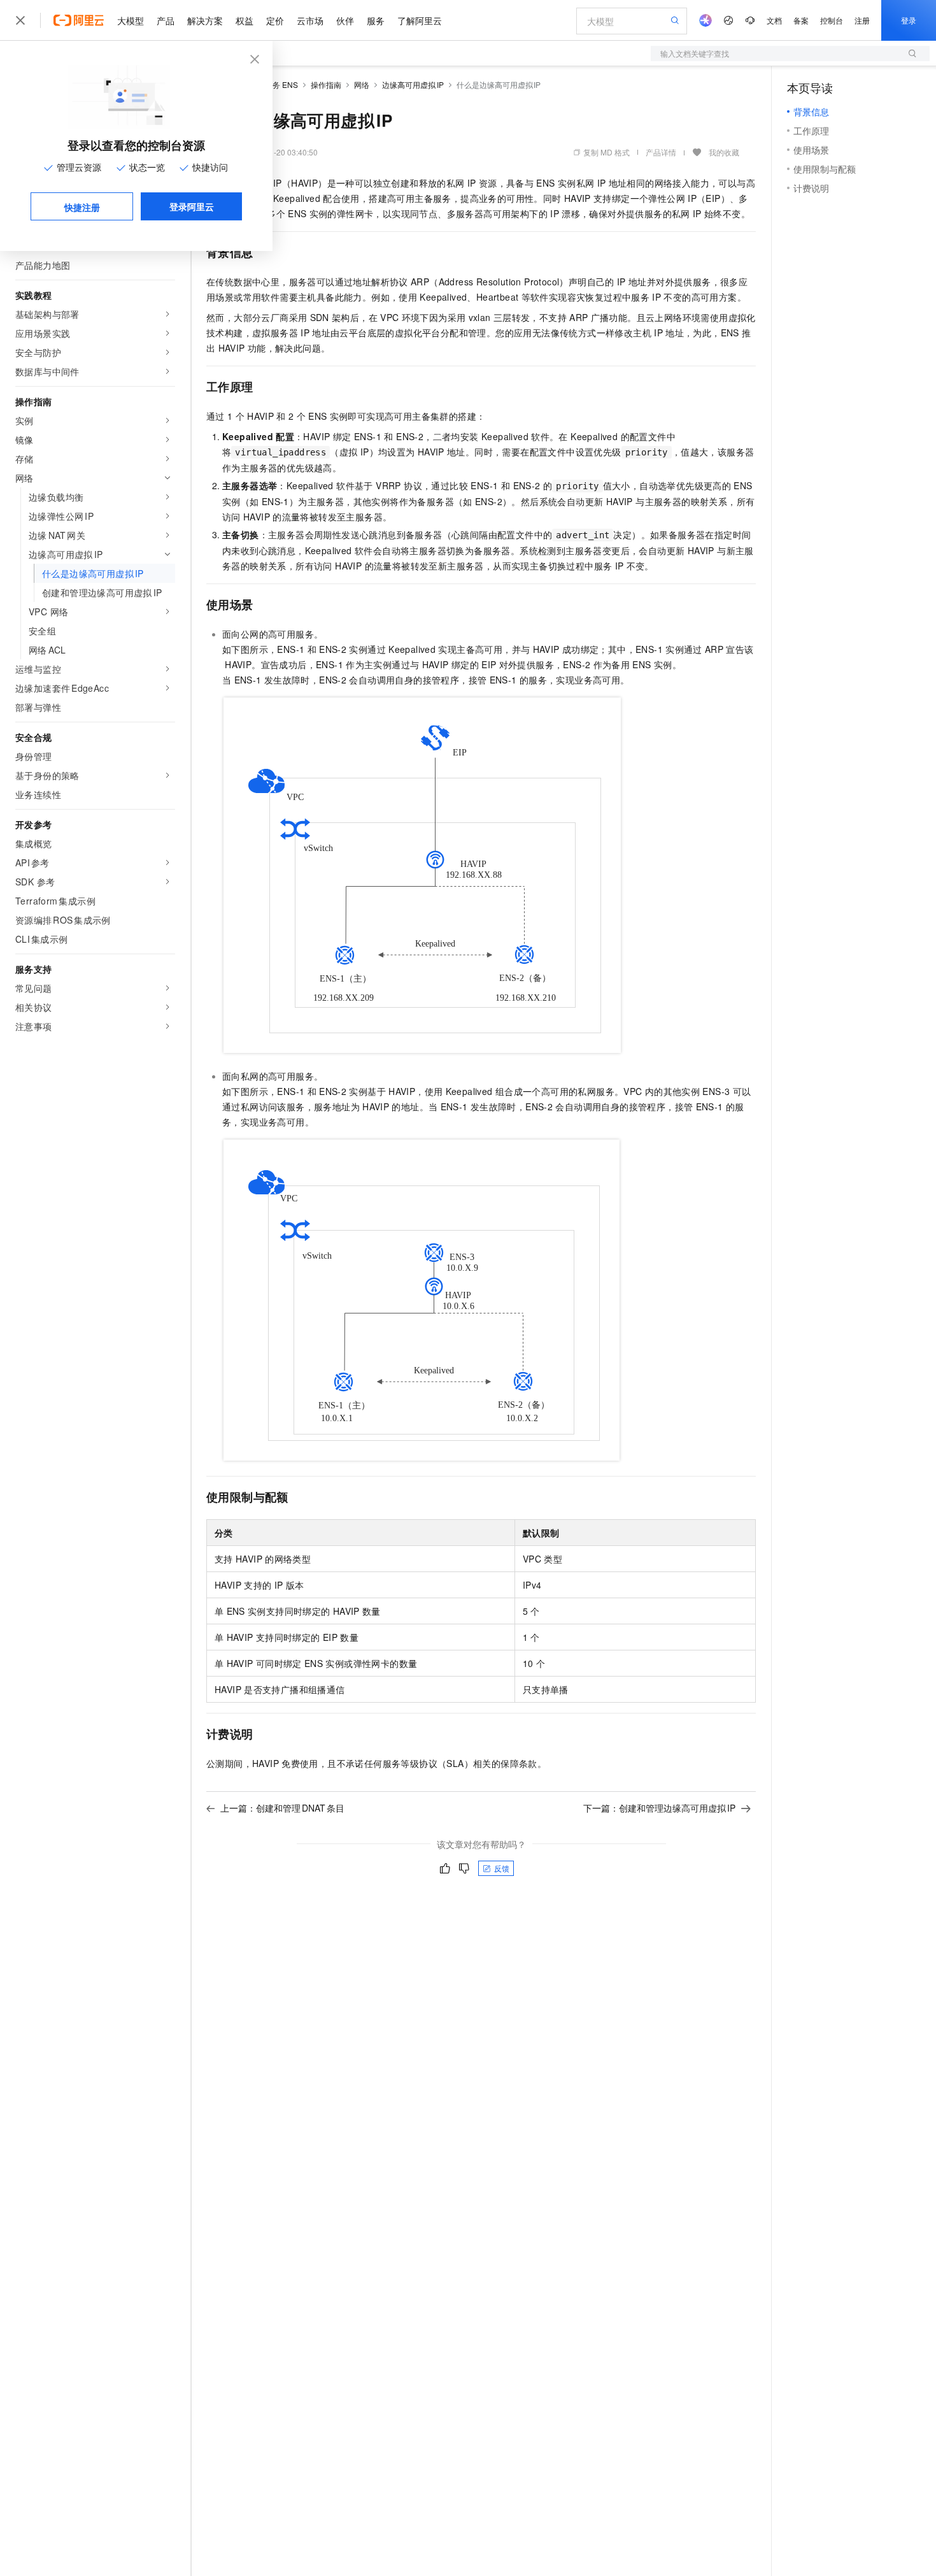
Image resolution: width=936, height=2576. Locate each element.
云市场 (310, 20)
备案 (801, 20)
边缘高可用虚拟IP (413, 84)
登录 (909, 20)
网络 (362, 84)
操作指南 (326, 84)
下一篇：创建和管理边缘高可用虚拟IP (659, 1808)
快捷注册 (82, 207)
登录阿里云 (192, 206)
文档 (774, 20)
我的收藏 (724, 152)
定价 (275, 20)
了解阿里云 (420, 20)
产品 (166, 20)
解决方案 (205, 20)
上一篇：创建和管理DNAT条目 (282, 1808)
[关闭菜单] (20, 20)
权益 (245, 20)
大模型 (131, 20)
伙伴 (345, 20)
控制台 (832, 20)
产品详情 (661, 152)
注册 (862, 20)
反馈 (502, 1868)
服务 (376, 20)
